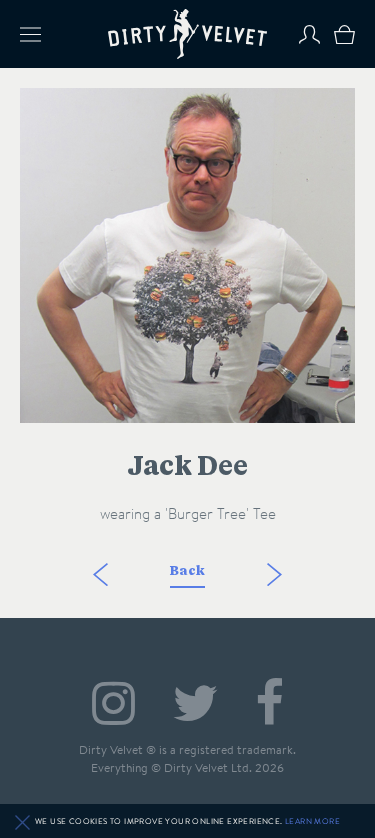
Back (187, 571)
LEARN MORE (312, 821)
